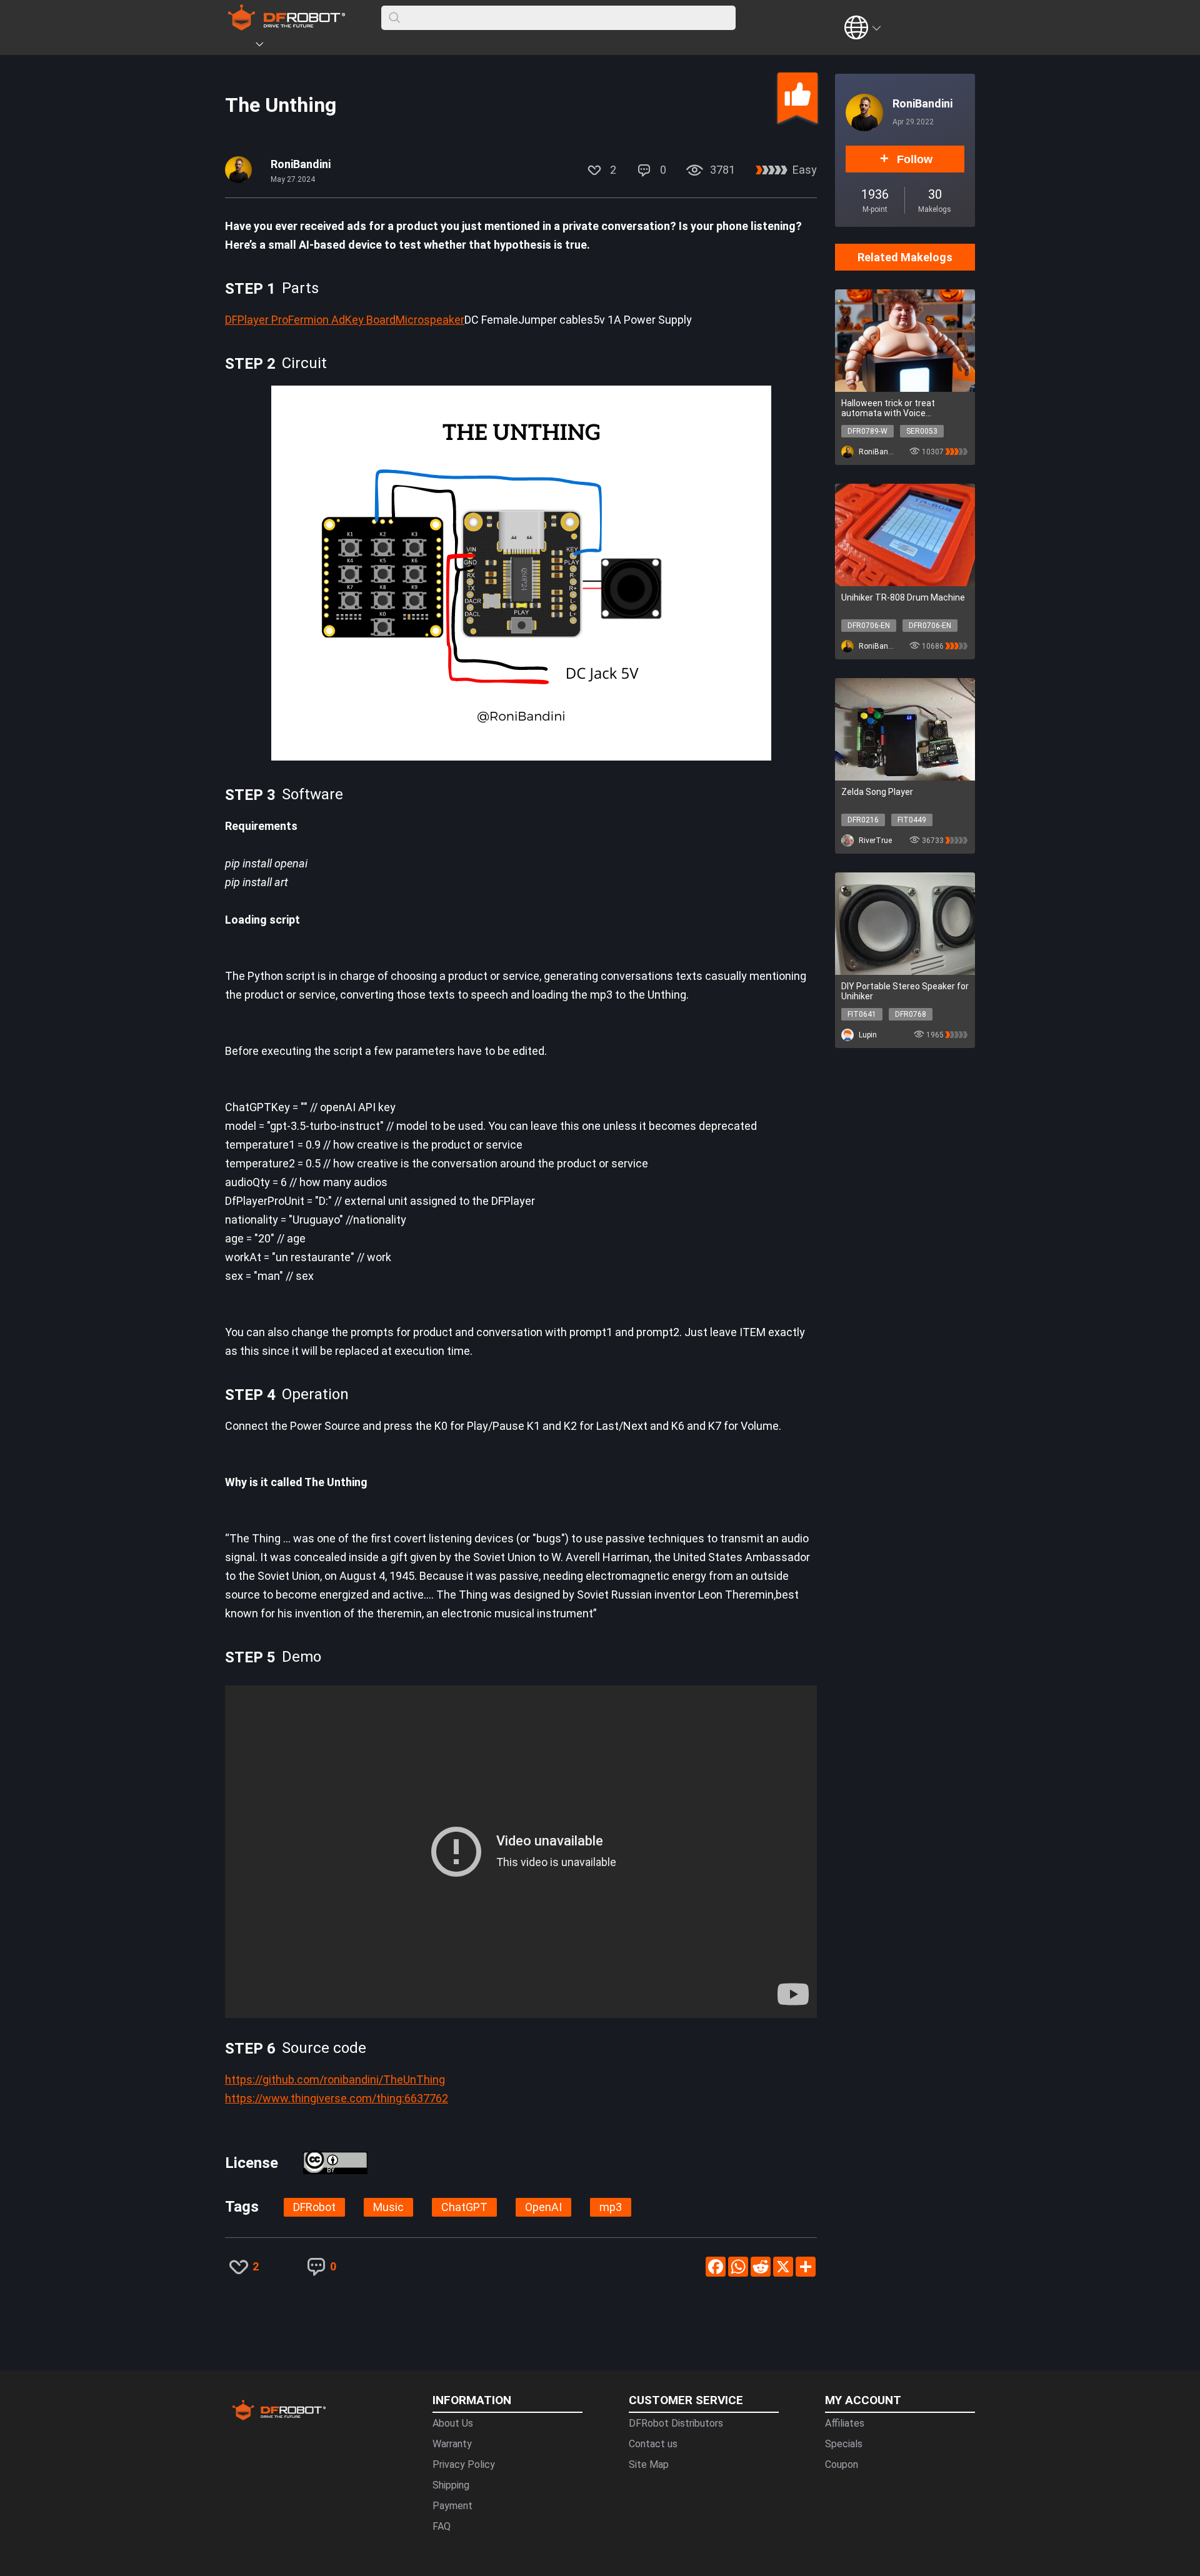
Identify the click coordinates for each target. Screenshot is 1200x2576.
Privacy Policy (464, 2464)
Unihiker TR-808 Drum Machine (903, 597)
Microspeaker (430, 320)
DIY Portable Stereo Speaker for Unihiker (905, 991)
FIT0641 (862, 1014)
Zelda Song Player (877, 792)
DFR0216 (863, 820)
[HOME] (242, 46)
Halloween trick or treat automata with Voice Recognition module (888, 408)
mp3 (611, 2207)
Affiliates (845, 2423)
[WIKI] (311, 46)
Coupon (842, 2464)
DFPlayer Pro (257, 320)
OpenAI (543, 2207)
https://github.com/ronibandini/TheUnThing (335, 2079)
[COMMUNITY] (267, 46)
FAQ (442, 2526)
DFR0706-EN (869, 626)
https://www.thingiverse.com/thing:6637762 (337, 2098)
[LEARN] (348, 46)
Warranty (452, 2444)
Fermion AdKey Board (342, 320)
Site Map (649, 2464)
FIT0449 (912, 820)
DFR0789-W (867, 431)
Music (388, 2207)
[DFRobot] (287, 27)
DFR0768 (911, 1014)
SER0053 (922, 431)
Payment (452, 2506)
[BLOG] (329, 46)
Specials (844, 2444)
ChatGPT (464, 2207)
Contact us (653, 2444)
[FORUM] (292, 46)
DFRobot (314, 2207)
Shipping (451, 2485)
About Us (453, 2423)
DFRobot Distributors (676, 2423)
